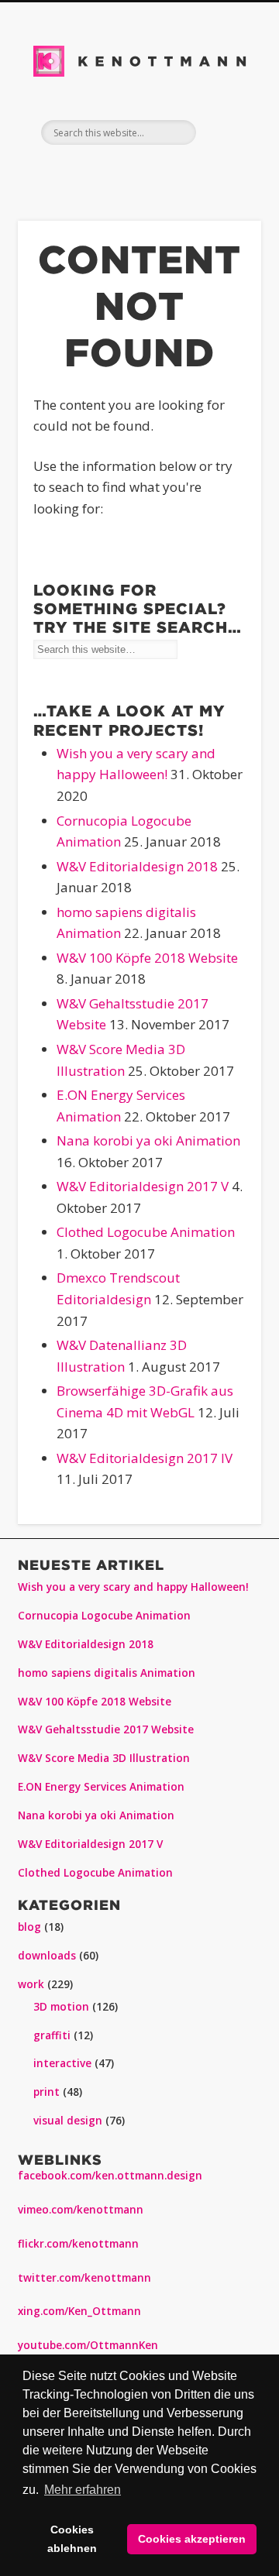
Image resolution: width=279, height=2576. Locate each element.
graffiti (52, 2035)
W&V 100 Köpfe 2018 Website (147, 958)
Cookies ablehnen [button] (72, 2539)
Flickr (137, 171)
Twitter (72, 171)
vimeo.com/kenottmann (81, 2210)
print (46, 2092)
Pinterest (105, 171)
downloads (47, 1956)
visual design (68, 2121)
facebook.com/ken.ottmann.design (110, 2176)
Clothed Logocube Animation (146, 1232)
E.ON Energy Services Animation (101, 1787)
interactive (62, 2063)
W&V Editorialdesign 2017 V (143, 1186)
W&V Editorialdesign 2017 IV (145, 1458)
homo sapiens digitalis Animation (107, 1673)
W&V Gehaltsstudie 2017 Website (106, 1729)
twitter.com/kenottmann (84, 2278)
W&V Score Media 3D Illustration (104, 1758)
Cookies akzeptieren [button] (192, 2539)
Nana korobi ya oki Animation (148, 1140)
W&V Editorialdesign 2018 (137, 866)
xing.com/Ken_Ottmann (79, 2311)
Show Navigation (225, 132)
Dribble (235, 171)
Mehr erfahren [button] (83, 2490)
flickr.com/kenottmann (78, 2244)
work (31, 1984)
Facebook (40, 171)
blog (29, 1927)
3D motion (61, 2007)
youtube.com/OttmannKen (88, 2345)
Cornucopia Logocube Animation (104, 1616)
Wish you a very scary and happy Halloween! (133, 1587)
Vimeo (170, 171)
